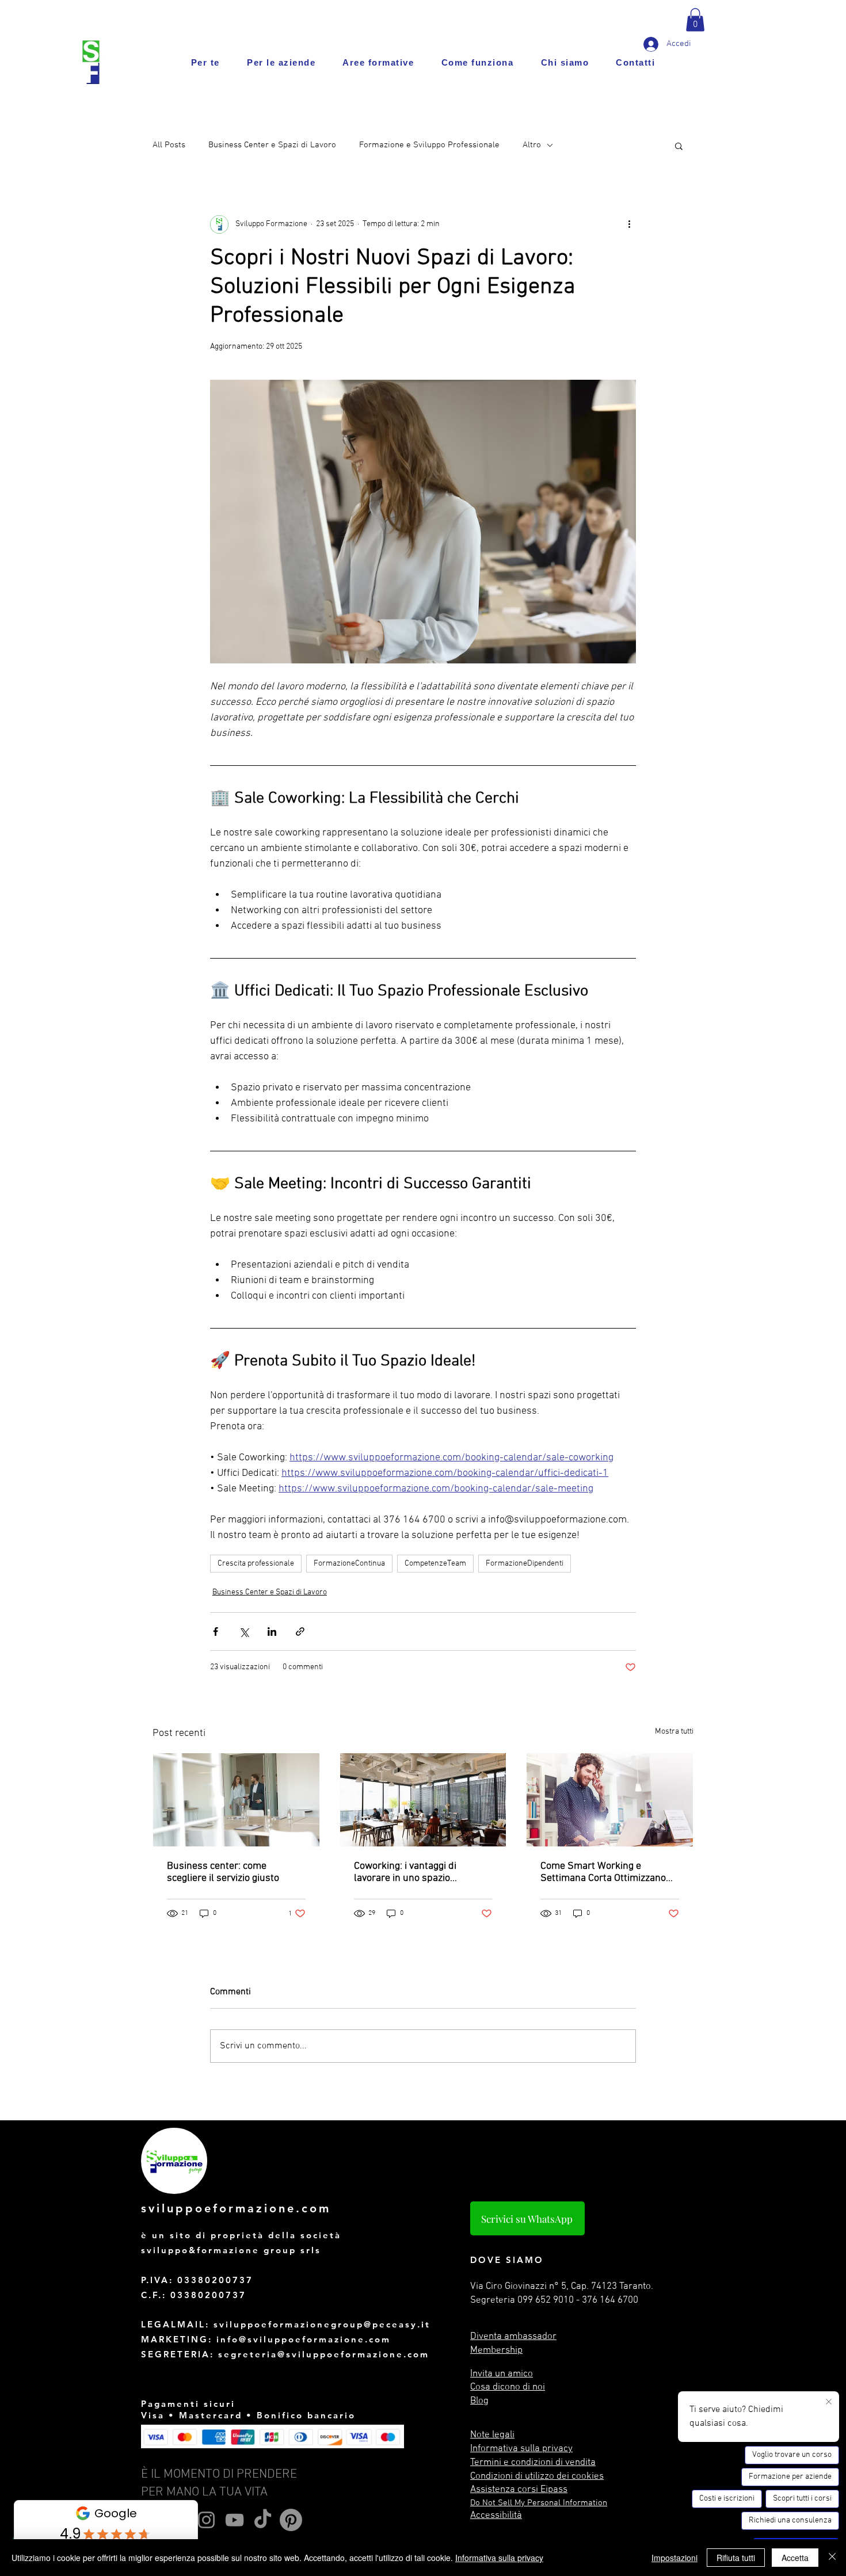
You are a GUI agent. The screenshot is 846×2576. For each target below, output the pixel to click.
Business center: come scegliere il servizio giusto (223, 1872)
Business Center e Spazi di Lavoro (272, 145)
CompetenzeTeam (435, 1564)
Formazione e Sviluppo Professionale (429, 145)
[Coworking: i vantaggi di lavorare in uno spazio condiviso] (423, 1800)
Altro (532, 145)
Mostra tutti (674, 1732)
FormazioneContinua (349, 1564)
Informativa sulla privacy (499, 2558)
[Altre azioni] (629, 224)
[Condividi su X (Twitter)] (244, 1632)
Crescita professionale (256, 1564)
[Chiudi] (832, 2558)
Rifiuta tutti (736, 2558)
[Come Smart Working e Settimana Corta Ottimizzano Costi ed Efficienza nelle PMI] (610, 1800)
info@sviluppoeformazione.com (304, 2339)
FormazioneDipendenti (525, 1564)
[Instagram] (206, 2520)
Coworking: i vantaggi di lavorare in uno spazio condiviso (405, 1872)
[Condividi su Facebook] (216, 1632)
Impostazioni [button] (674, 2558)
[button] (695, 20)
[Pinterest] (291, 2520)
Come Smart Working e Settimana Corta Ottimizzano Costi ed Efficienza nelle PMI (603, 1872)
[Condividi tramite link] (300, 1632)
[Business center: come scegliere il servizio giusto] (236, 1800)
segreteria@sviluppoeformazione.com (324, 2354)
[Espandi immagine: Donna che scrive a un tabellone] (423, 522)
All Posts (169, 145)
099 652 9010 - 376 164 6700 (578, 2300)
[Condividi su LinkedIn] (272, 1632)
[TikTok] (263, 2520)
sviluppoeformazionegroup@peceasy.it (322, 2324)
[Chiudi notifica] (829, 2402)
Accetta (795, 2558)
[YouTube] (235, 2520)
